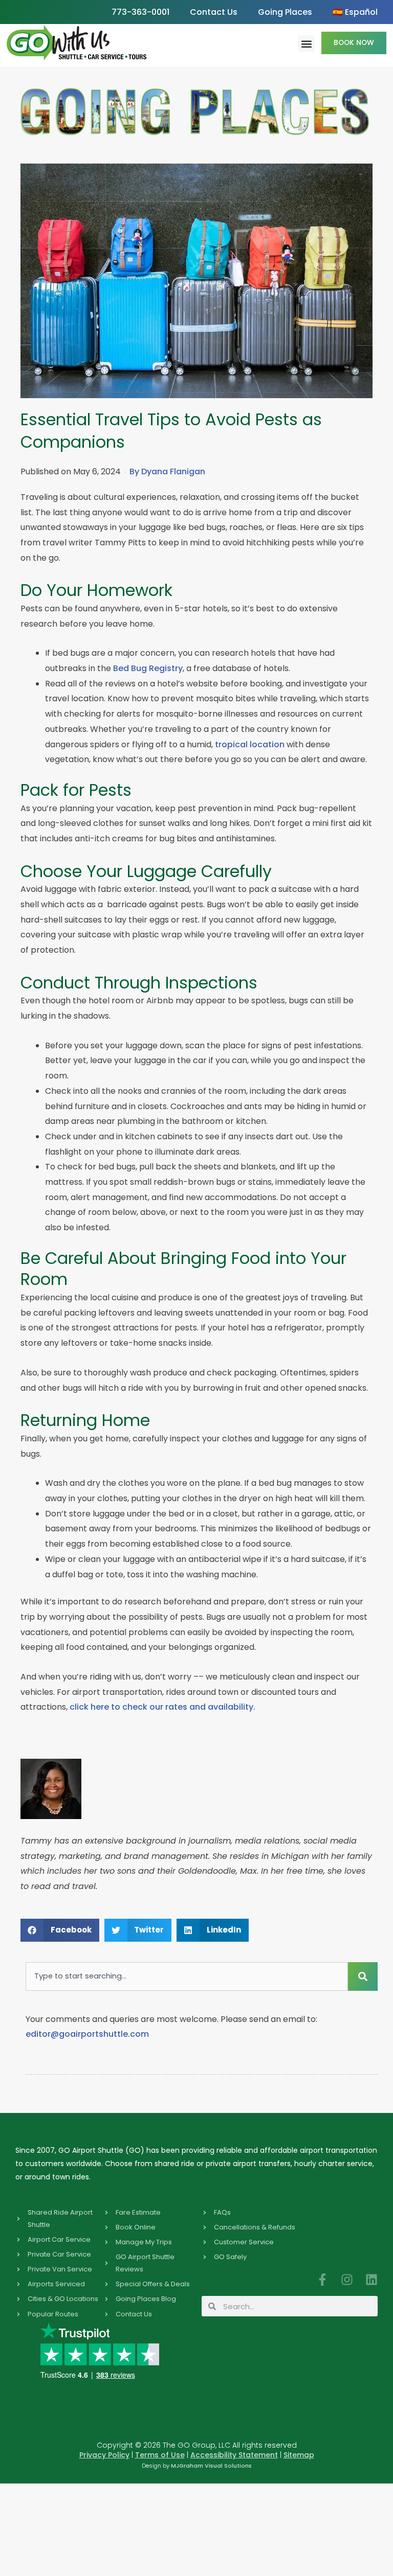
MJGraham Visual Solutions (211, 2466)
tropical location (250, 744)
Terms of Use (160, 2455)
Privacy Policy (104, 2455)
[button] (306, 44)
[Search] (363, 1976)
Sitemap (299, 2455)
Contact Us (214, 12)
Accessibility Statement (234, 2455)
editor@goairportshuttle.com (87, 2034)
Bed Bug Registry (148, 668)
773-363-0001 (140, 12)
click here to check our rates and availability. (162, 1707)
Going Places (285, 12)
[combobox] (187, 1976)
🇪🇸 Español (355, 12)
